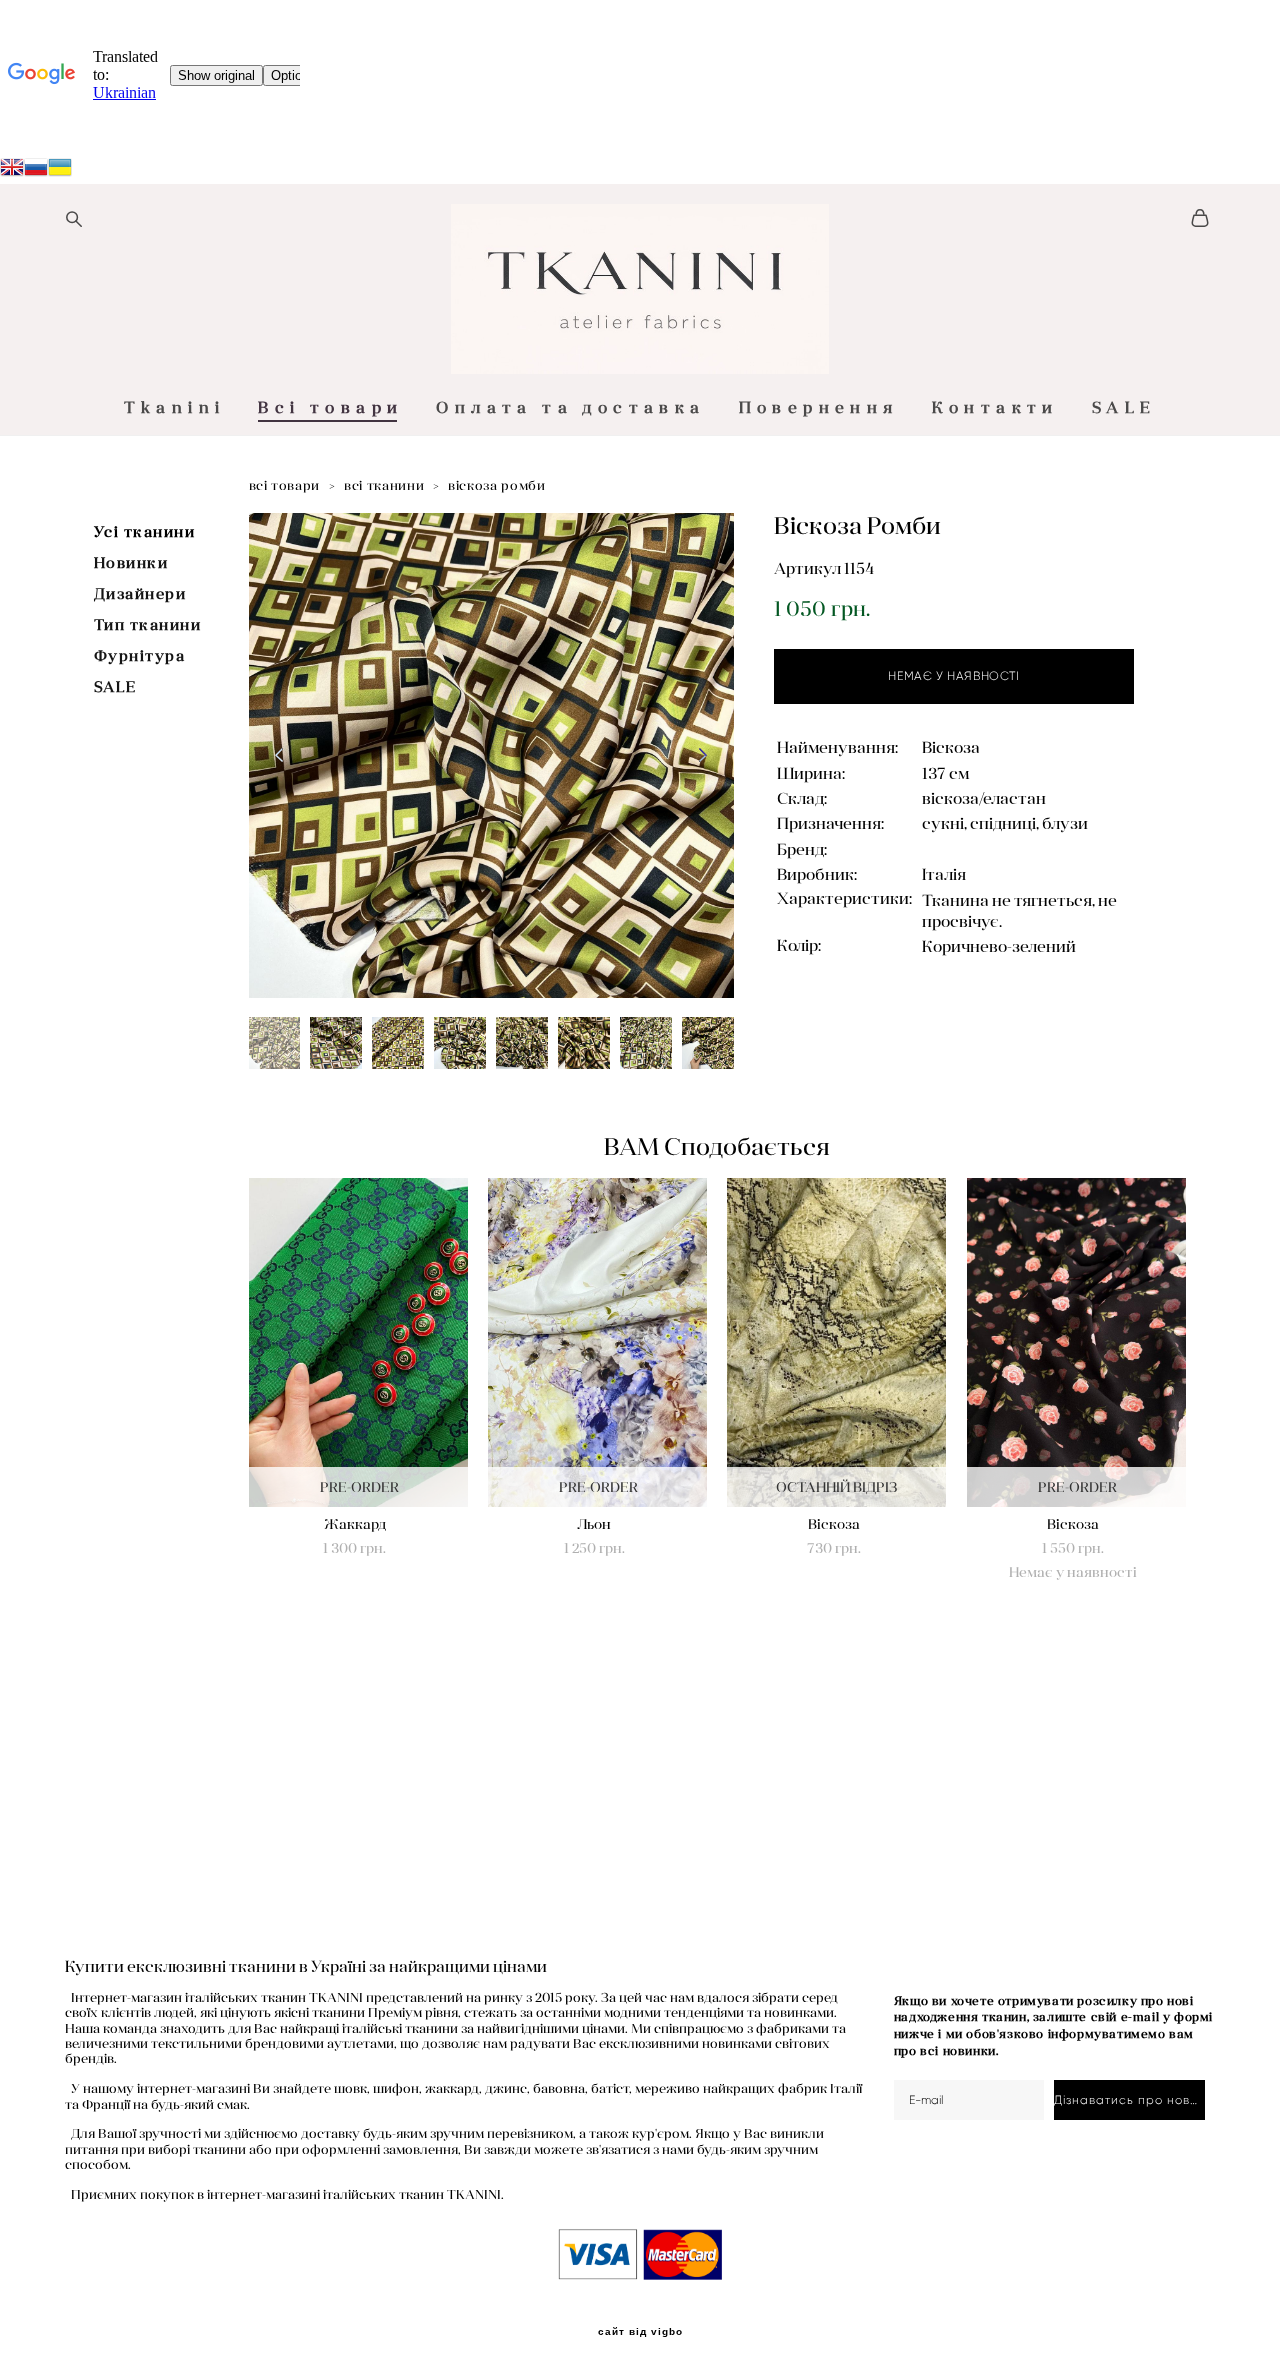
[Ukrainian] (36, 170)
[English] (12, 170)
